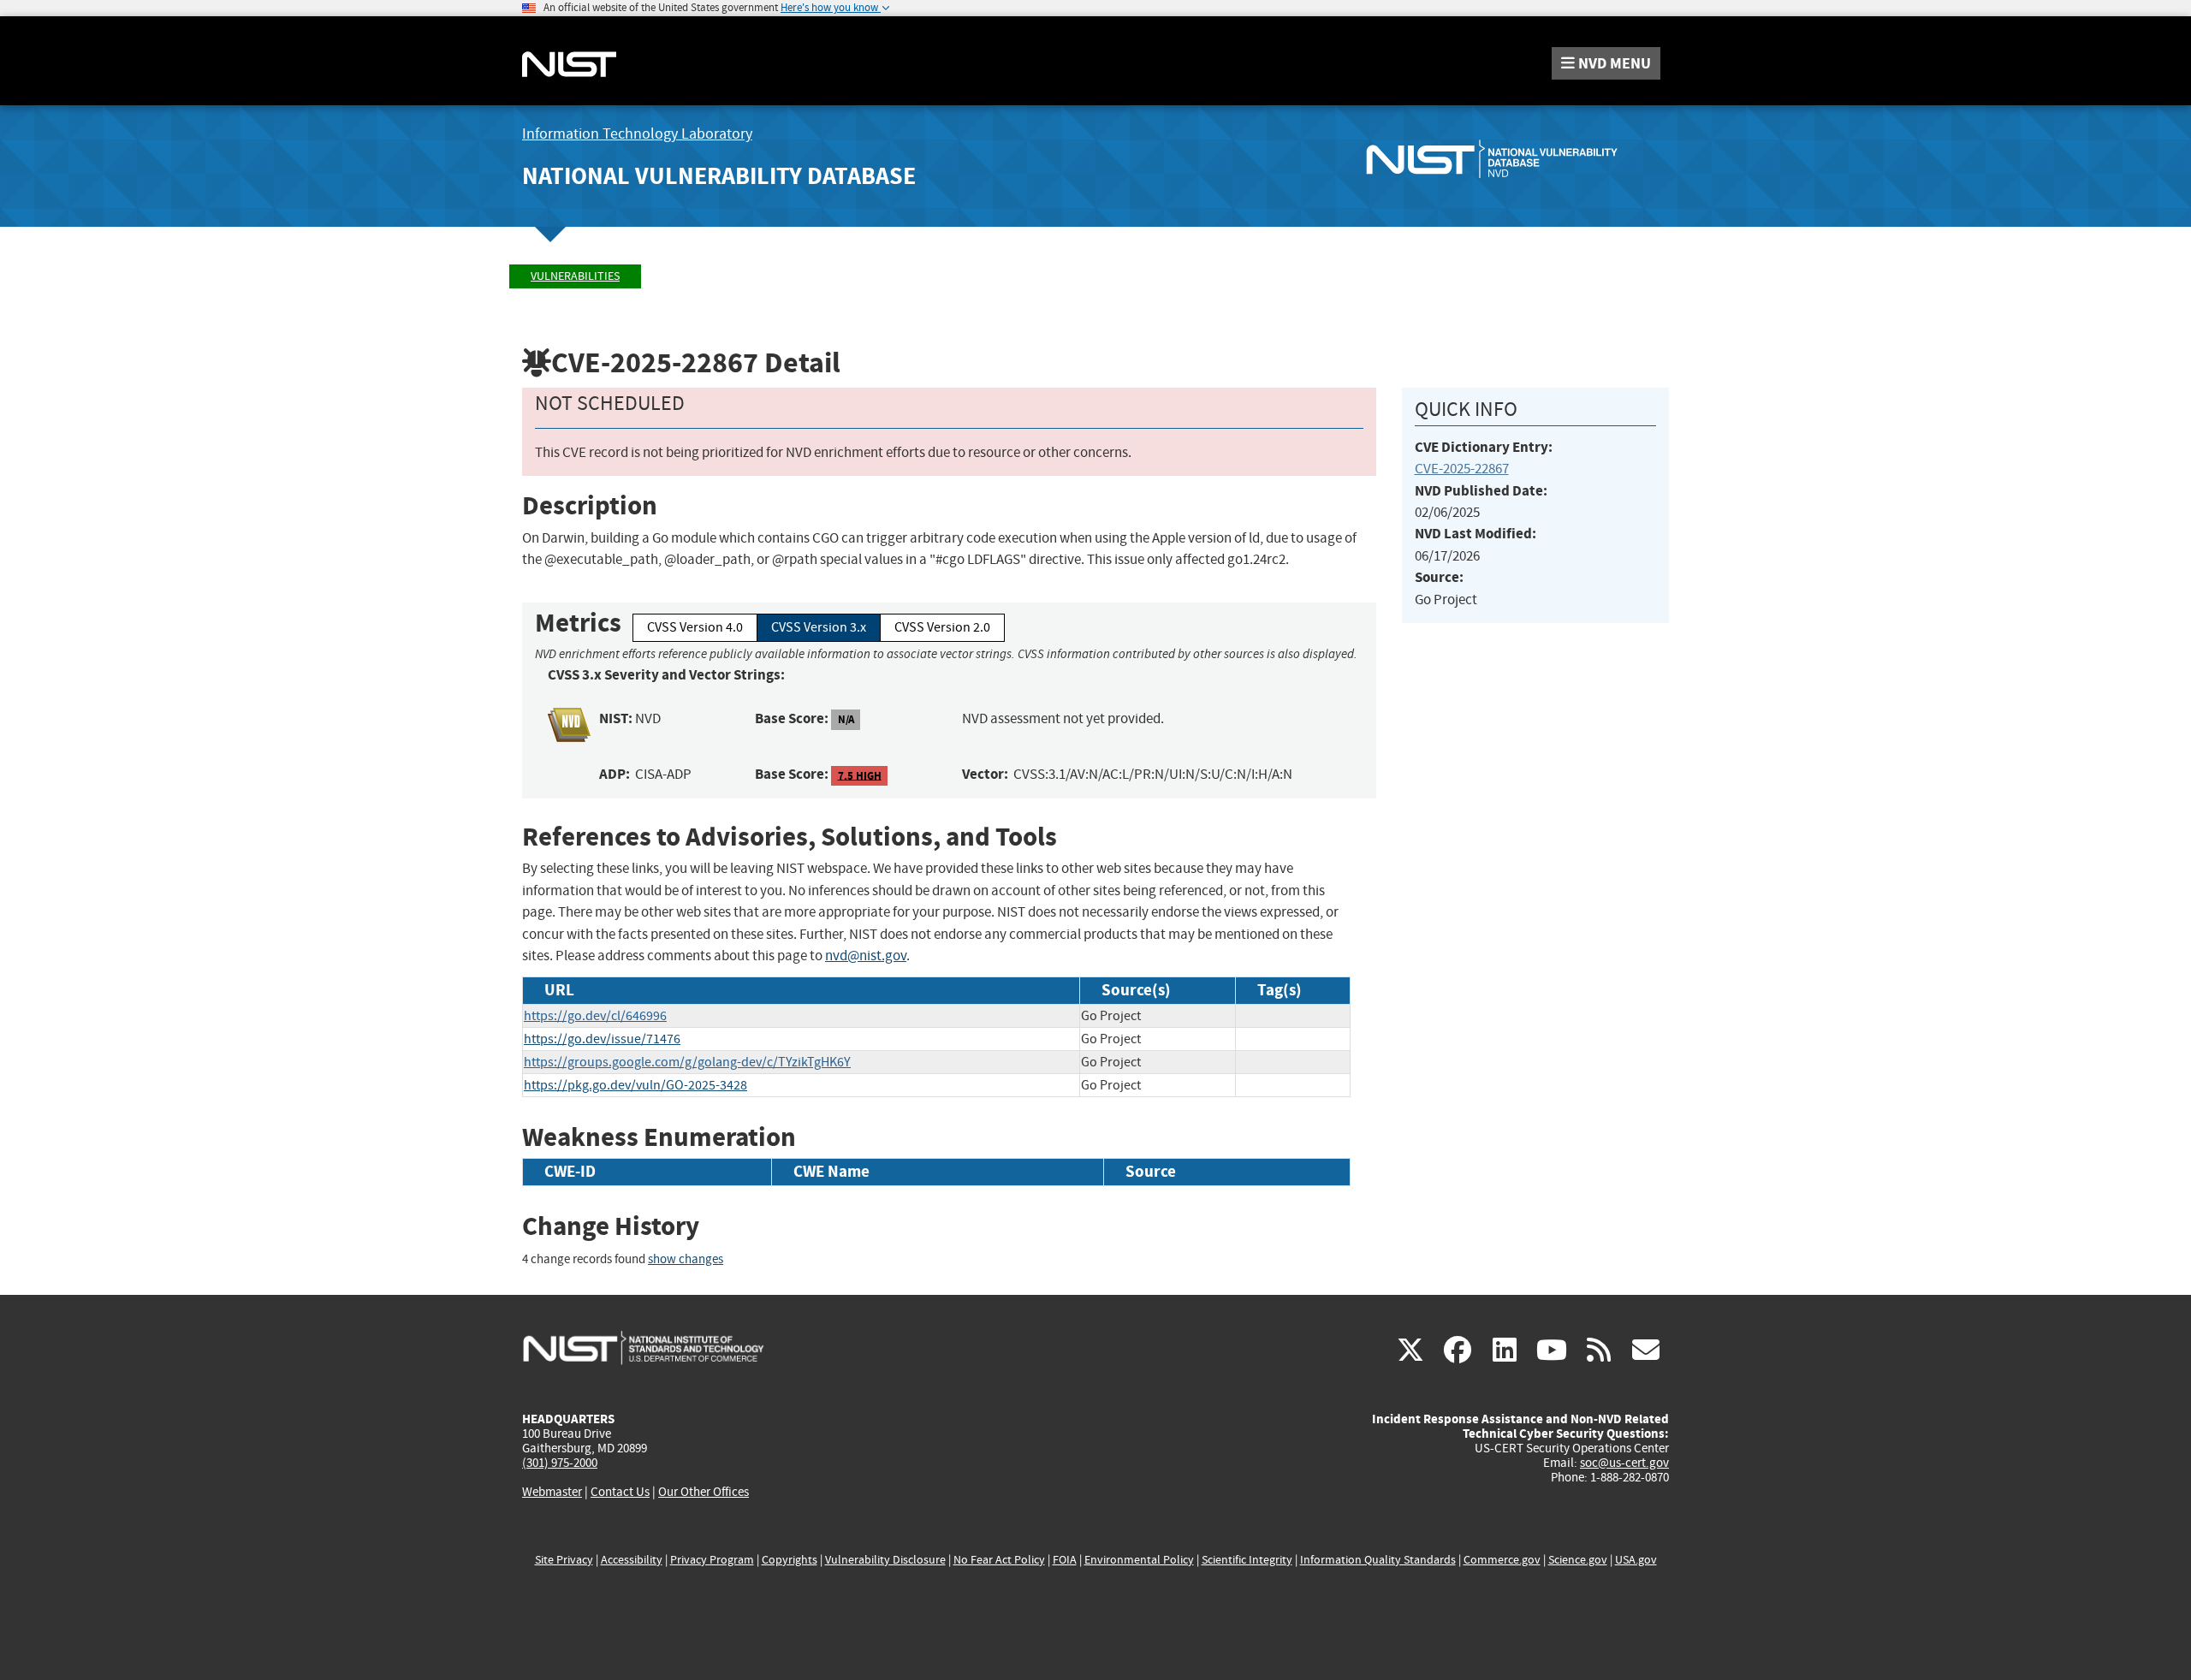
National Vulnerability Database (719, 176)
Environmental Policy (1139, 1560)
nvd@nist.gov (866, 956)
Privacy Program (712, 1560)
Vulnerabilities (575, 276)
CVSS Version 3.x (819, 627)
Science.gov (1578, 1560)
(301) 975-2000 (560, 1463)
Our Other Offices (704, 1492)
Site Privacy (564, 1560)
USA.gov (1636, 1560)
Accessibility (632, 1560)
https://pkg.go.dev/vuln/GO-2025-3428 (635, 1085)
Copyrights (790, 1560)
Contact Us (620, 1492)
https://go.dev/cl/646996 (595, 1016)
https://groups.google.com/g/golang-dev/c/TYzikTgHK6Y (687, 1062)
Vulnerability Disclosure (885, 1560)
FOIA (1065, 1560)
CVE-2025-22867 (1462, 469)
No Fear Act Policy (999, 1560)
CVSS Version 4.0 (695, 627)
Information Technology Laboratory (637, 134)
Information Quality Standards (1378, 1560)
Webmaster (552, 1492)
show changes (686, 1259)
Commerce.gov (1502, 1560)
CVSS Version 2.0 (942, 627)
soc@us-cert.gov (1624, 1463)
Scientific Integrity (1247, 1560)
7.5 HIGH (860, 775)
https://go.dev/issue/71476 (602, 1039)
